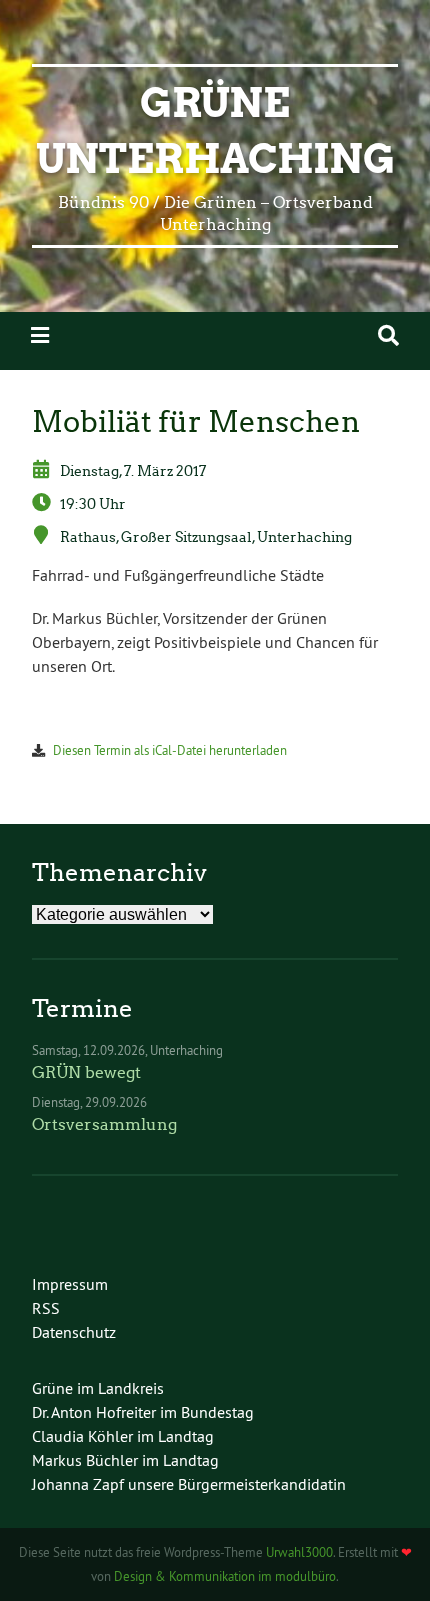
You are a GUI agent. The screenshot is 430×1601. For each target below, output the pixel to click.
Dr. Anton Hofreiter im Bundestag (143, 1412)
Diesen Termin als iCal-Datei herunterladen (170, 750)
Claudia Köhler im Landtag (123, 1436)
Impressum (70, 1284)
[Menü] (40, 335)
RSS (46, 1308)
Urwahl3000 (299, 1552)
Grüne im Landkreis (98, 1388)
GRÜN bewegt (86, 1072)
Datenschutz (74, 1332)
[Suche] (388, 335)
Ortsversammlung (104, 1124)
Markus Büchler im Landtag (125, 1460)
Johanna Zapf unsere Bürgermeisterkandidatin (189, 1484)
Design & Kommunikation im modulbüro (225, 1576)
